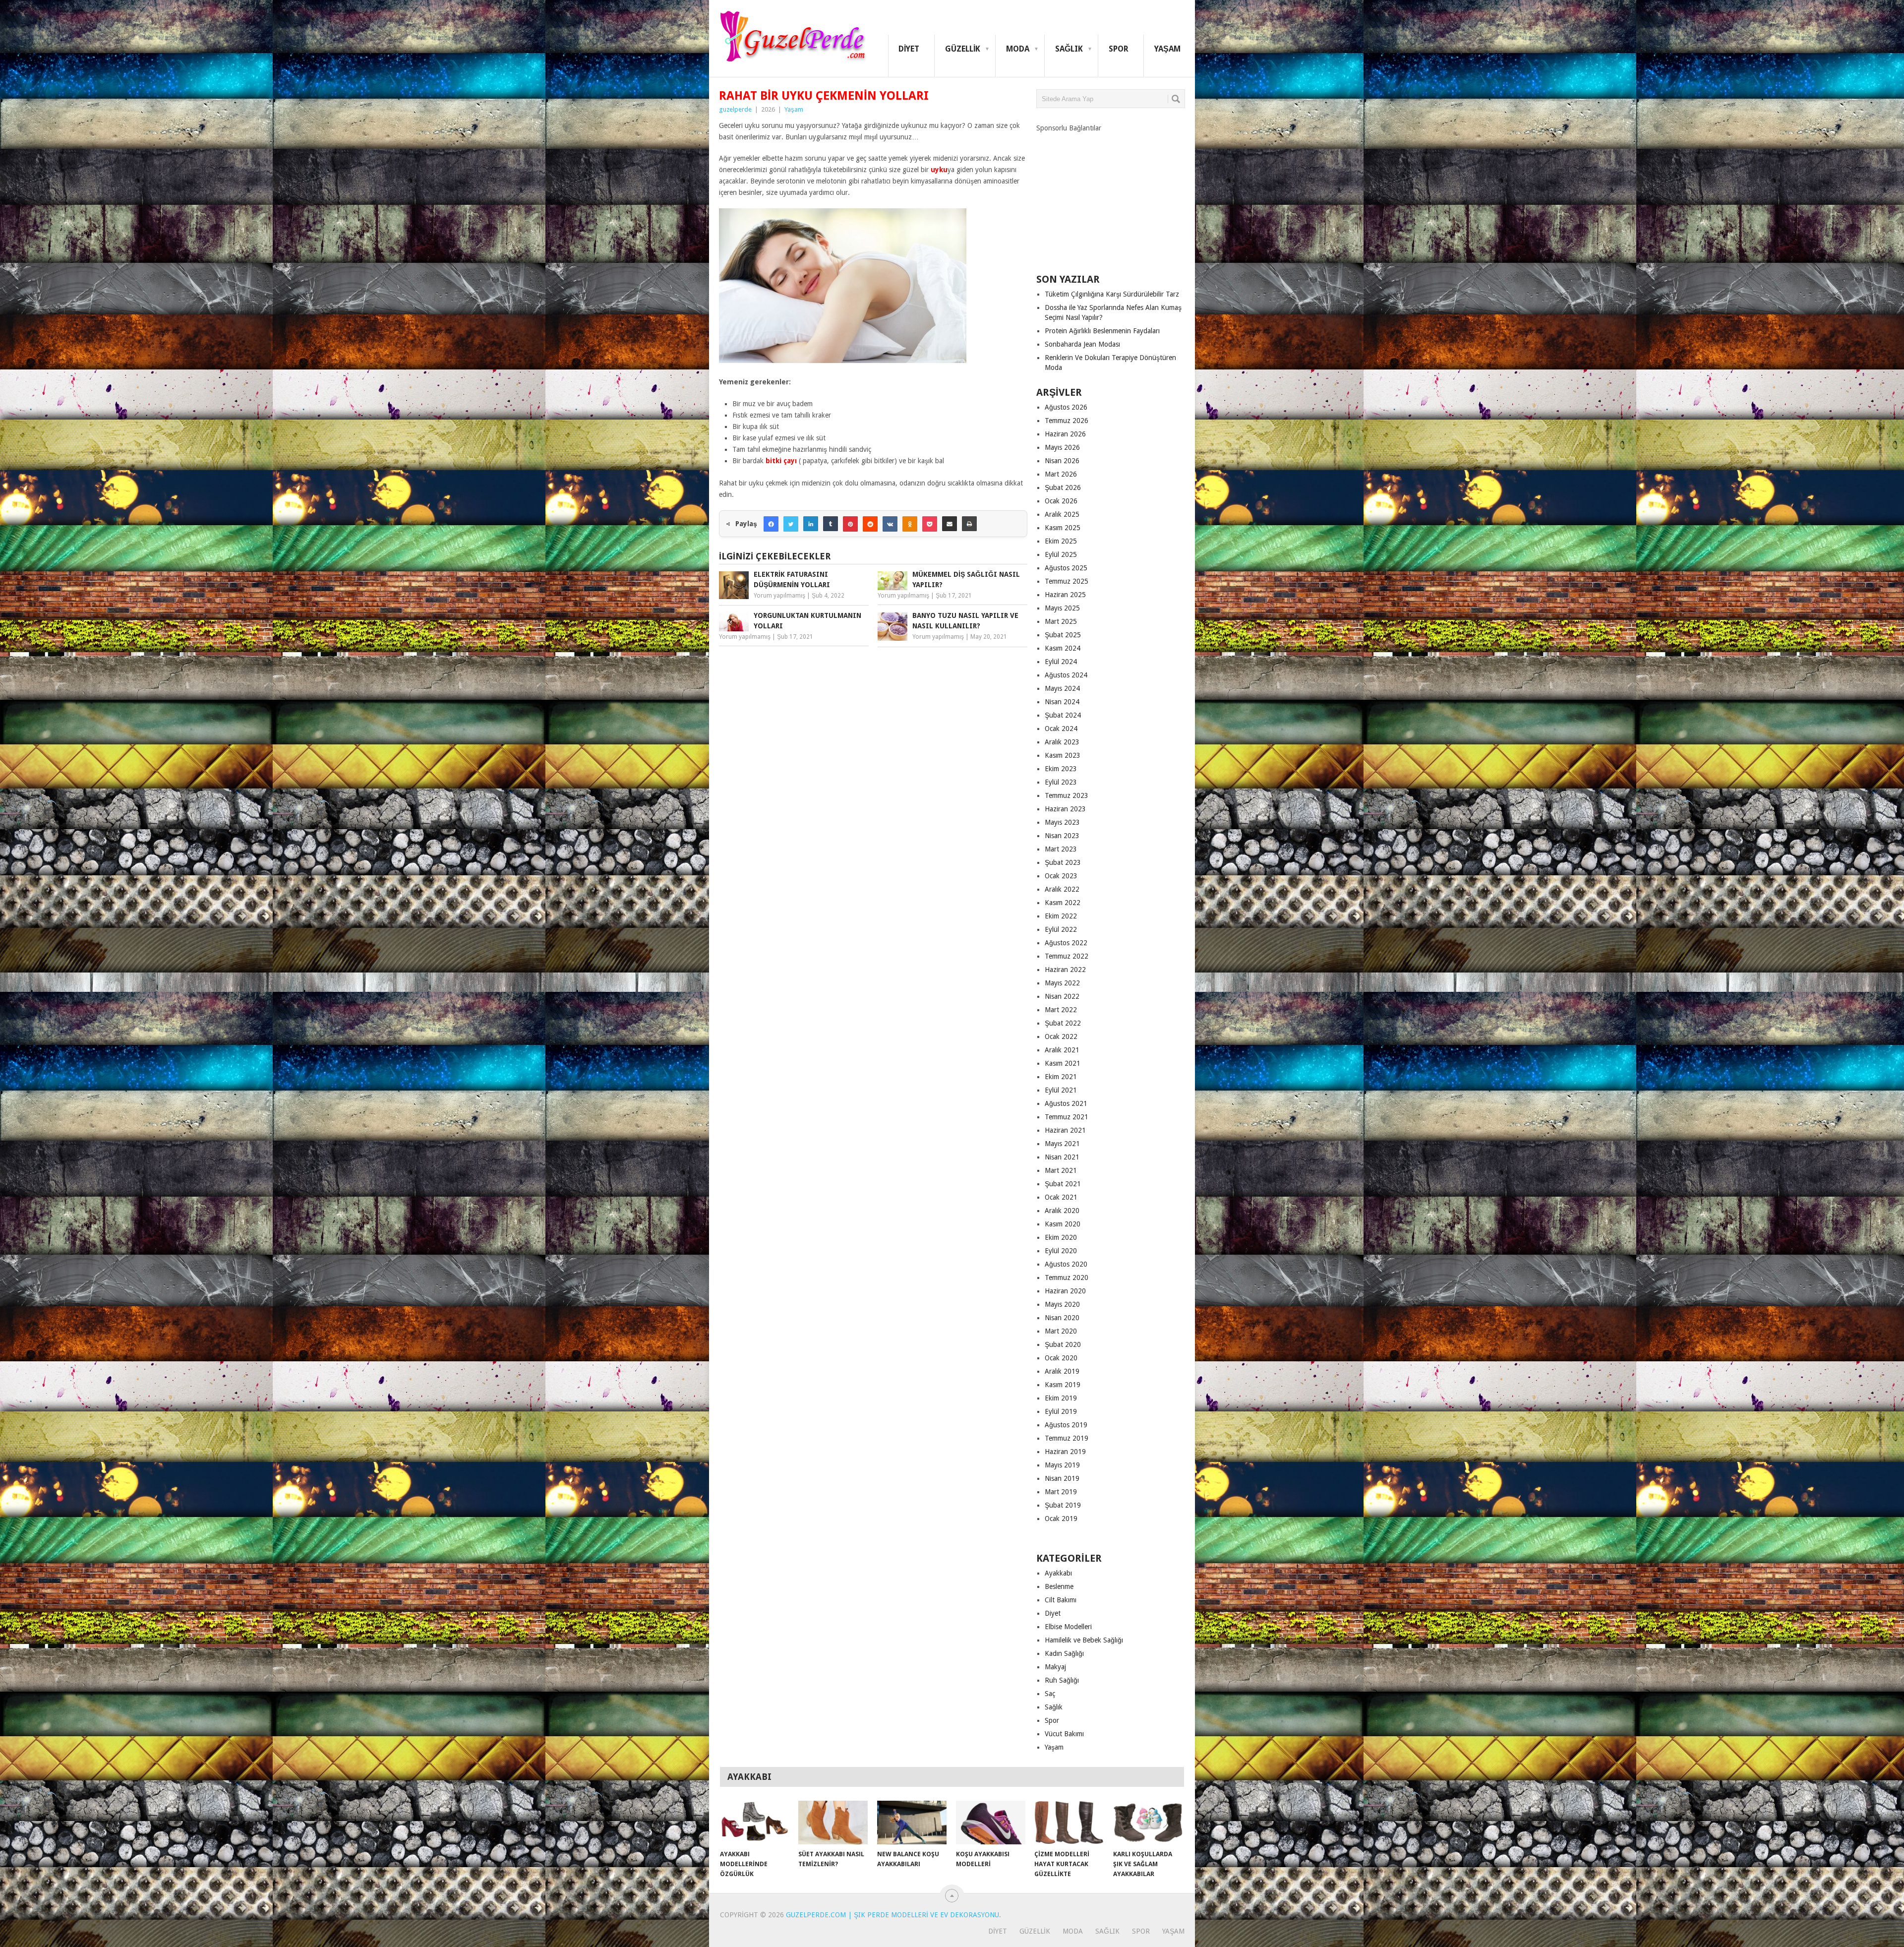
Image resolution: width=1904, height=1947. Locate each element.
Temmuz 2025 (1067, 581)
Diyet (909, 49)
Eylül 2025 (1061, 554)
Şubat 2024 (1063, 715)
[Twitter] (791, 524)
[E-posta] (950, 524)
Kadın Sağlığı (1064, 1653)
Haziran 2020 (1065, 1291)
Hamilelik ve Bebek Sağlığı (1084, 1640)
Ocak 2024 (1061, 729)
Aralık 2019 (1062, 1371)
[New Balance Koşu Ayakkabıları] (912, 1823)
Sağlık (1069, 49)
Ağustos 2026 (1066, 407)
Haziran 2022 (1065, 970)
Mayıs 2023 (1062, 822)
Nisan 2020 (1062, 1318)
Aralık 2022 (1062, 889)
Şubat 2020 (1063, 1344)
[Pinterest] (850, 524)
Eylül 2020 (1061, 1251)
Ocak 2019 (1061, 1519)
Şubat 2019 (1063, 1505)
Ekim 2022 (1061, 916)
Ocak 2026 (1061, 501)
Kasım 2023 (1063, 755)
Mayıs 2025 (1062, 608)
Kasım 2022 (1063, 903)
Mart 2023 (1061, 849)
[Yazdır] (969, 524)
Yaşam (1167, 49)
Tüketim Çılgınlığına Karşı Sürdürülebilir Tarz (1112, 294)
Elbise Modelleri (1068, 1627)
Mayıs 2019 (1062, 1465)
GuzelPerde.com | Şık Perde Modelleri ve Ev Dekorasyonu (892, 1915)
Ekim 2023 (1061, 769)
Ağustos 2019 (1066, 1425)
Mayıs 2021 (1062, 1144)
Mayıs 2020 (1062, 1304)
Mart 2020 (1061, 1331)
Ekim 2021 (1061, 1077)
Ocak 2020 (1061, 1358)
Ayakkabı (1058, 1573)
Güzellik (963, 49)
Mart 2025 (1061, 621)
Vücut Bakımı (1064, 1734)
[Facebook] (771, 524)
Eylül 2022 (1061, 929)
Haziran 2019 (1065, 1452)
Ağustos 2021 (1066, 1103)
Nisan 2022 (1062, 996)
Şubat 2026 (1063, 487)
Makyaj (1055, 1667)
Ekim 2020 (1061, 1237)
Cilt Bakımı (1061, 1600)
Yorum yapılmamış (779, 596)
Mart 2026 (1061, 474)
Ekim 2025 (1061, 541)
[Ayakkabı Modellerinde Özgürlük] (755, 1823)
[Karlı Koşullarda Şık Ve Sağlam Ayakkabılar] (1148, 1823)
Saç (1050, 1694)
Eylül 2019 (1061, 1411)
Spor (1119, 49)
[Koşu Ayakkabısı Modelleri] (991, 1823)
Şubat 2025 (1063, 635)
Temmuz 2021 (1067, 1117)
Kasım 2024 (1063, 648)
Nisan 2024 (1062, 702)
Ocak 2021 (1061, 1197)
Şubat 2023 (1063, 862)
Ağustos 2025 (1066, 568)
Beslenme (1059, 1586)
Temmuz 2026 (1067, 421)
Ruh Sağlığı (1062, 1680)
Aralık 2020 (1062, 1211)
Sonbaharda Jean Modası (1082, 344)
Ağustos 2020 (1066, 1264)
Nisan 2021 (1062, 1157)
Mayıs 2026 (1062, 447)
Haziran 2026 (1065, 434)
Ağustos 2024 (1066, 675)
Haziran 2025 (1065, 595)
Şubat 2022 (1063, 1023)
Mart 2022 (1061, 1010)
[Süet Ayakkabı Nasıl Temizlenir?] (833, 1823)
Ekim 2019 (1061, 1398)
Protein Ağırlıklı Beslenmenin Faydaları (1102, 331)
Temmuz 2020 (1067, 1278)
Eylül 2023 (1061, 782)
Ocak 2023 (1061, 876)
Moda (1018, 49)
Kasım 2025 (1063, 528)
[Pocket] (930, 524)
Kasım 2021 (1063, 1063)
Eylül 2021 (1061, 1090)
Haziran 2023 (1065, 809)
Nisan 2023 (1062, 836)
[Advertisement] (1111, 195)
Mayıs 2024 (1062, 688)
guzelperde (735, 109)
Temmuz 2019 (1067, 1438)
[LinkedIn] (811, 524)
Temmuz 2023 (1067, 795)
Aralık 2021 (1062, 1050)
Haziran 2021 (1065, 1130)
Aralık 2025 (1062, 514)
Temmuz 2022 (1067, 956)
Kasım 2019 (1063, 1385)
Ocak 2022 (1061, 1036)
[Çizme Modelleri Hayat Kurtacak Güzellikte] (1069, 1823)
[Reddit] (870, 524)
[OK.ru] (910, 524)
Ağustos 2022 (1066, 943)
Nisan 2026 (1062, 461)
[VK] (890, 524)
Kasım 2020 (1063, 1224)
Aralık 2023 (1062, 742)
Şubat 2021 (1063, 1184)
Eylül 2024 (1061, 662)
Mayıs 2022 (1062, 983)
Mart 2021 (1061, 1170)
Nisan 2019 (1062, 1478)
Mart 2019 (1061, 1492)
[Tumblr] (831, 524)
